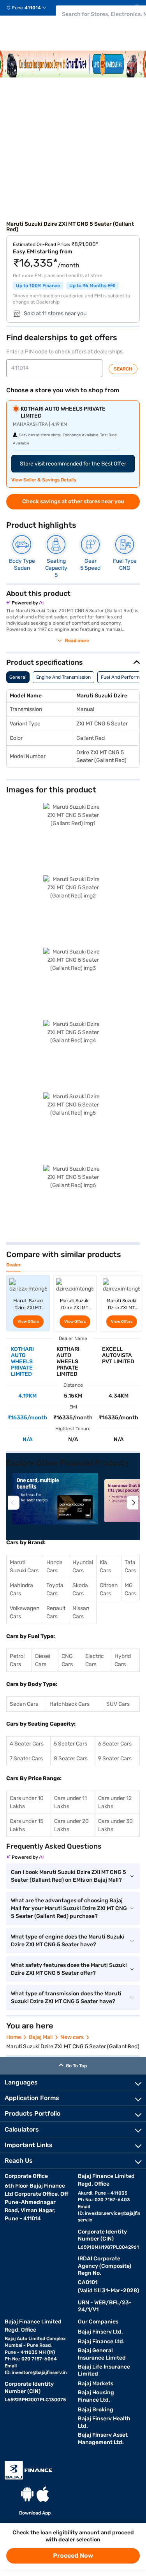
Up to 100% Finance (38, 286)
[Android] (27, 2494)
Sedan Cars (24, 1704)
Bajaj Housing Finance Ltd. (96, 2396)
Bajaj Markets (96, 2384)
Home (14, 2037)
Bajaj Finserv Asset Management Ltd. (103, 2439)
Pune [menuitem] (17, 8)
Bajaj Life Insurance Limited (104, 2371)
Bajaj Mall (41, 2037)
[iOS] (43, 2494)
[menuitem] (29, 8)
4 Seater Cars (27, 1744)
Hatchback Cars (69, 1704)
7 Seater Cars (26, 1759)
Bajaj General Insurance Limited (102, 2354)
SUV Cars (118, 1704)
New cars (72, 2037)
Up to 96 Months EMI (92, 286)
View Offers (28, 1322)
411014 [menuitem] (33, 8)
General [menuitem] (18, 677)
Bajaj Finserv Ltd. (100, 2332)
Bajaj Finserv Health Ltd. (104, 2422)
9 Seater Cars (115, 1759)
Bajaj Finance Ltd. (101, 2342)
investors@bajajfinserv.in (39, 2372)
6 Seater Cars (115, 1744)
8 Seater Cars (71, 1759)
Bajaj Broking (96, 2410)
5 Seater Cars (70, 1744)
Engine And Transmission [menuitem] (63, 677)
